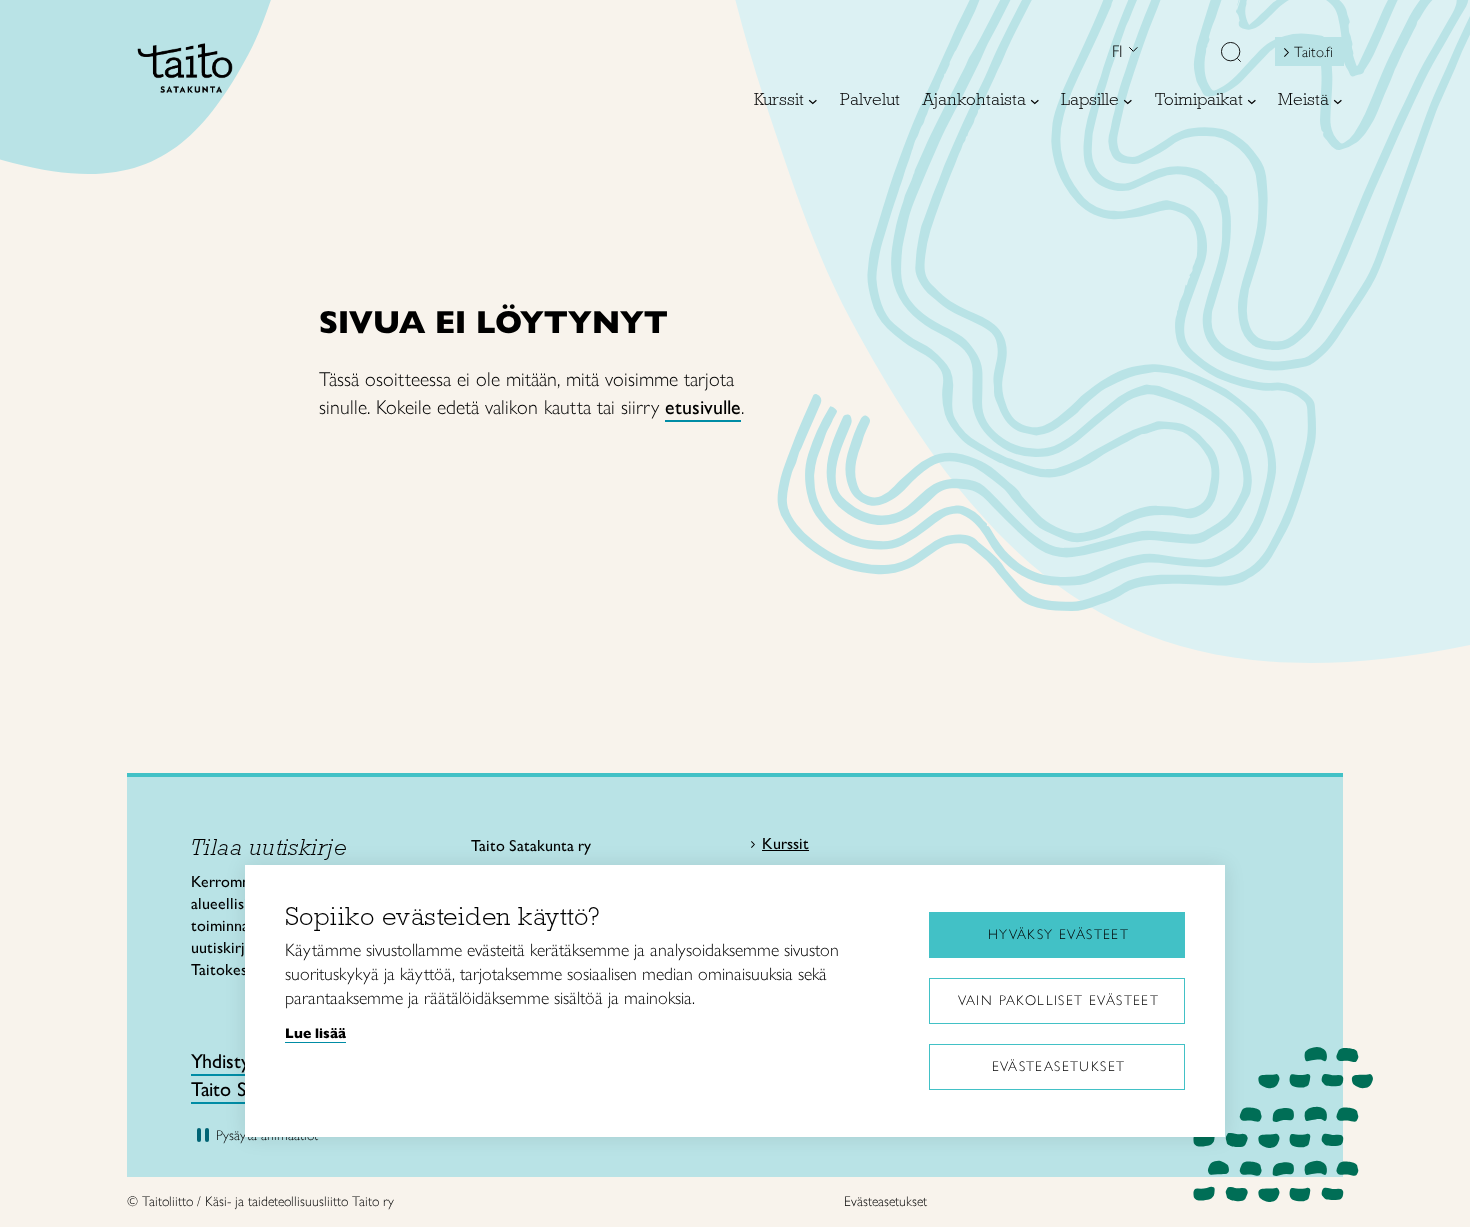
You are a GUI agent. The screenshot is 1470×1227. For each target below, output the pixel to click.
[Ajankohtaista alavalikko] (1035, 101)
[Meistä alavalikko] (1338, 101)
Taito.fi (1313, 52)
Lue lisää (315, 1033)
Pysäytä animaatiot (267, 1135)
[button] (1231, 54)
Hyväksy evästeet (1058, 934)
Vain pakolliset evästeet (1059, 1000)
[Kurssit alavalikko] (813, 101)
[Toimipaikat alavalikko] (1252, 101)
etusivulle (703, 407)
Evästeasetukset (1059, 1066)
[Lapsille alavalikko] (1128, 101)
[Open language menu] (1131, 51)
